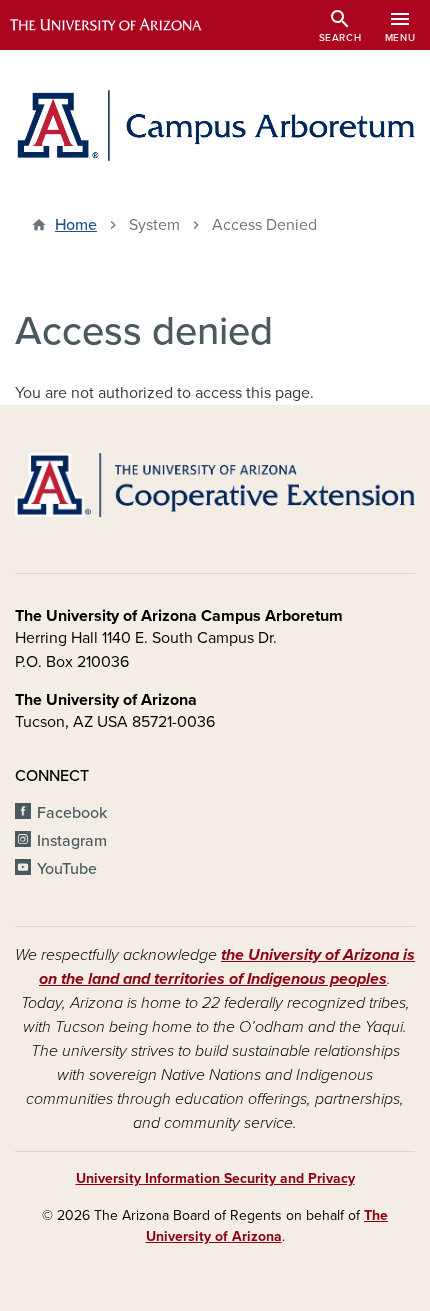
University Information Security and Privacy (215, 1178)
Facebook (72, 813)
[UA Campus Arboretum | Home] (215, 125)
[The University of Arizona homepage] (120, 25)
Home (76, 225)
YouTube (67, 869)
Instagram (72, 841)
